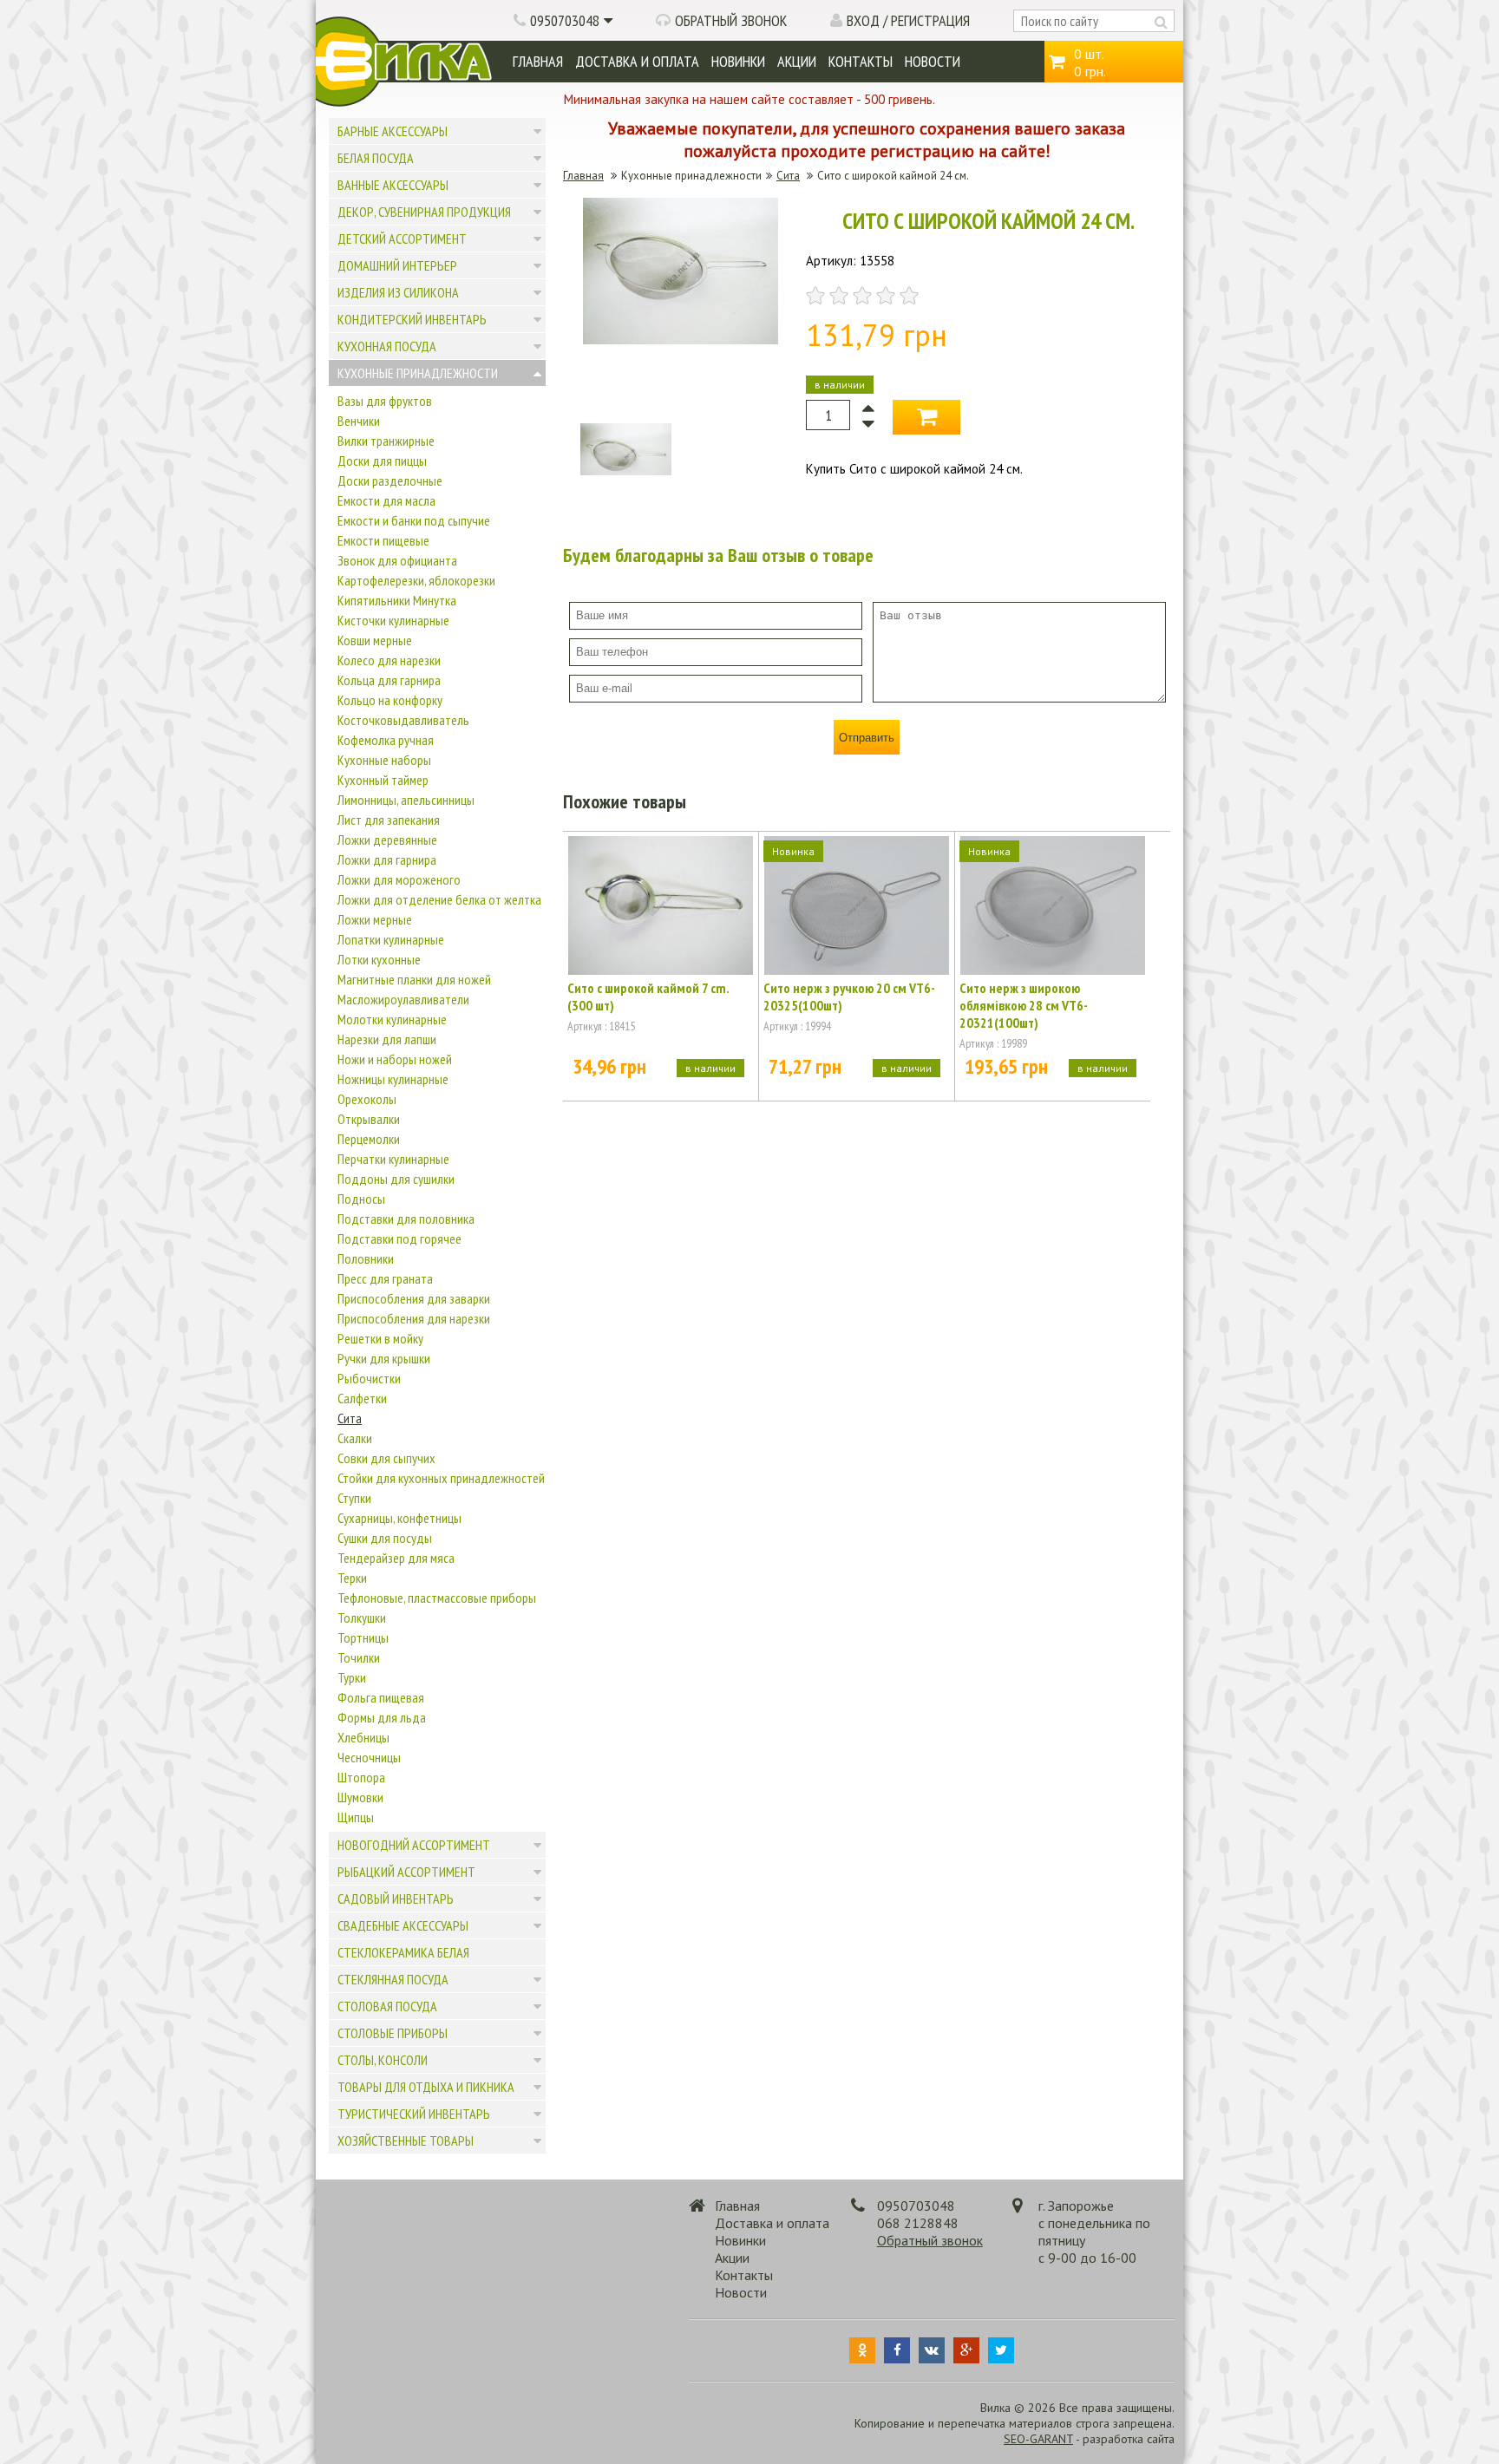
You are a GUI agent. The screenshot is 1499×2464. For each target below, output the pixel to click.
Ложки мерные (375, 919)
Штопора (361, 1777)
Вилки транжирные (386, 441)
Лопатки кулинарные (391, 939)
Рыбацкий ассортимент (406, 1872)
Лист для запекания (389, 820)
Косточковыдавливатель (403, 720)
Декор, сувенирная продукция (424, 212)
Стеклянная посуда (393, 1979)
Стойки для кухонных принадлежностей (441, 1478)
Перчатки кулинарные (393, 1159)
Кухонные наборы (384, 760)
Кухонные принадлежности (418, 373)
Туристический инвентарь (414, 2114)
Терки (352, 1578)
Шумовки (360, 1797)
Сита (350, 1418)
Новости (933, 61)
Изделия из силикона (398, 292)
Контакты (861, 61)
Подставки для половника (406, 1219)
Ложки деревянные (387, 840)
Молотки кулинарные (392, 1019)
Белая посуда (376, 158)
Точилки (359, 1657)
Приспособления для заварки (414, 1298)
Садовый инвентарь (396, 1899)
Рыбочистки (369, 1378)
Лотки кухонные (379, 959)
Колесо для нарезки (389, 660)
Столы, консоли (383, 2060)
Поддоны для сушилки (396, 1179)
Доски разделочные (390, 480)
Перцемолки (369, 1139)
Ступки (354, 1498)
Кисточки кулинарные (393, 620)
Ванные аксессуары (393, 185)
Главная (538, 61)
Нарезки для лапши (387, 1039)
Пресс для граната (385, 1278)
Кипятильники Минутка (397, 600)
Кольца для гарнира (389, 680)
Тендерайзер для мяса (396, 1558)
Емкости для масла (386, 500)
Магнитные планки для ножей (414, 979)
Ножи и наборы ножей (395, 1059)
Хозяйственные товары (406, 2140)
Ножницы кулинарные (393, 1079)
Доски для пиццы (382, 461)
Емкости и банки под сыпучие (414, 520)
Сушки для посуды (385, 1538)
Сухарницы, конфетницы (399, 1518)
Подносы (361, 1199)
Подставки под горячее (399, 1239)
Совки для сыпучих (386, 1458)
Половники (366, 1258)
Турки (352, 1677)
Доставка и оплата (637, 61)
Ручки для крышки (384, 1358)
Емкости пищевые (383, 540)
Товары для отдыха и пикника (426, 2087)
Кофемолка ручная (386, 740)
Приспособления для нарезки (414, 1318)
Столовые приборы (393, 2033)
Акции (797, 61)
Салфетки (362, 1398)
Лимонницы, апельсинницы (406, 800)
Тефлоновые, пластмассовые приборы (437, 1598)
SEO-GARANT (1038, 2439)
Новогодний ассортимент (414, 1845)
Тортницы (363, 1637)
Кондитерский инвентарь (412, 319)
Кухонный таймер (383, 780)
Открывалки (369, 1119)
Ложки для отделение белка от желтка (439, 899)
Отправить (867, 738)
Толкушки (362, 1618)
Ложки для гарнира (387, 859)
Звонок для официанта (397, 560)
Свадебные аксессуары (403, 1925)
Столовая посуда (387, 2006)
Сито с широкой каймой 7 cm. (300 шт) (648, 997)
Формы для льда (382, 1717)
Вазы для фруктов (385, 401)
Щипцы (356, 1817)
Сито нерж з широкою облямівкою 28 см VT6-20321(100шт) (1024, 1005)
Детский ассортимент (402, 239)
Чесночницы (369, 1757)
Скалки (355, 1438)
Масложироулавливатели (403, 999)
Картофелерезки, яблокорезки (416, 580)
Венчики (359, 421)
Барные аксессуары (393, 131)
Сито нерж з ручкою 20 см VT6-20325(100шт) (849, 997)
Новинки (738, 61)
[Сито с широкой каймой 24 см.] (681, 340)
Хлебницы (363, 1737)
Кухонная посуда (387, 346)
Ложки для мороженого (399, 879)
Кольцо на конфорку (390, 700)
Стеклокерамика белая (403, 1952)
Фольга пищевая (381, 1697)
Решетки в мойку (380, 1338)
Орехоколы (367, 1099)
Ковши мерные (375, 640)
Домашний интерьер (397, 265)
